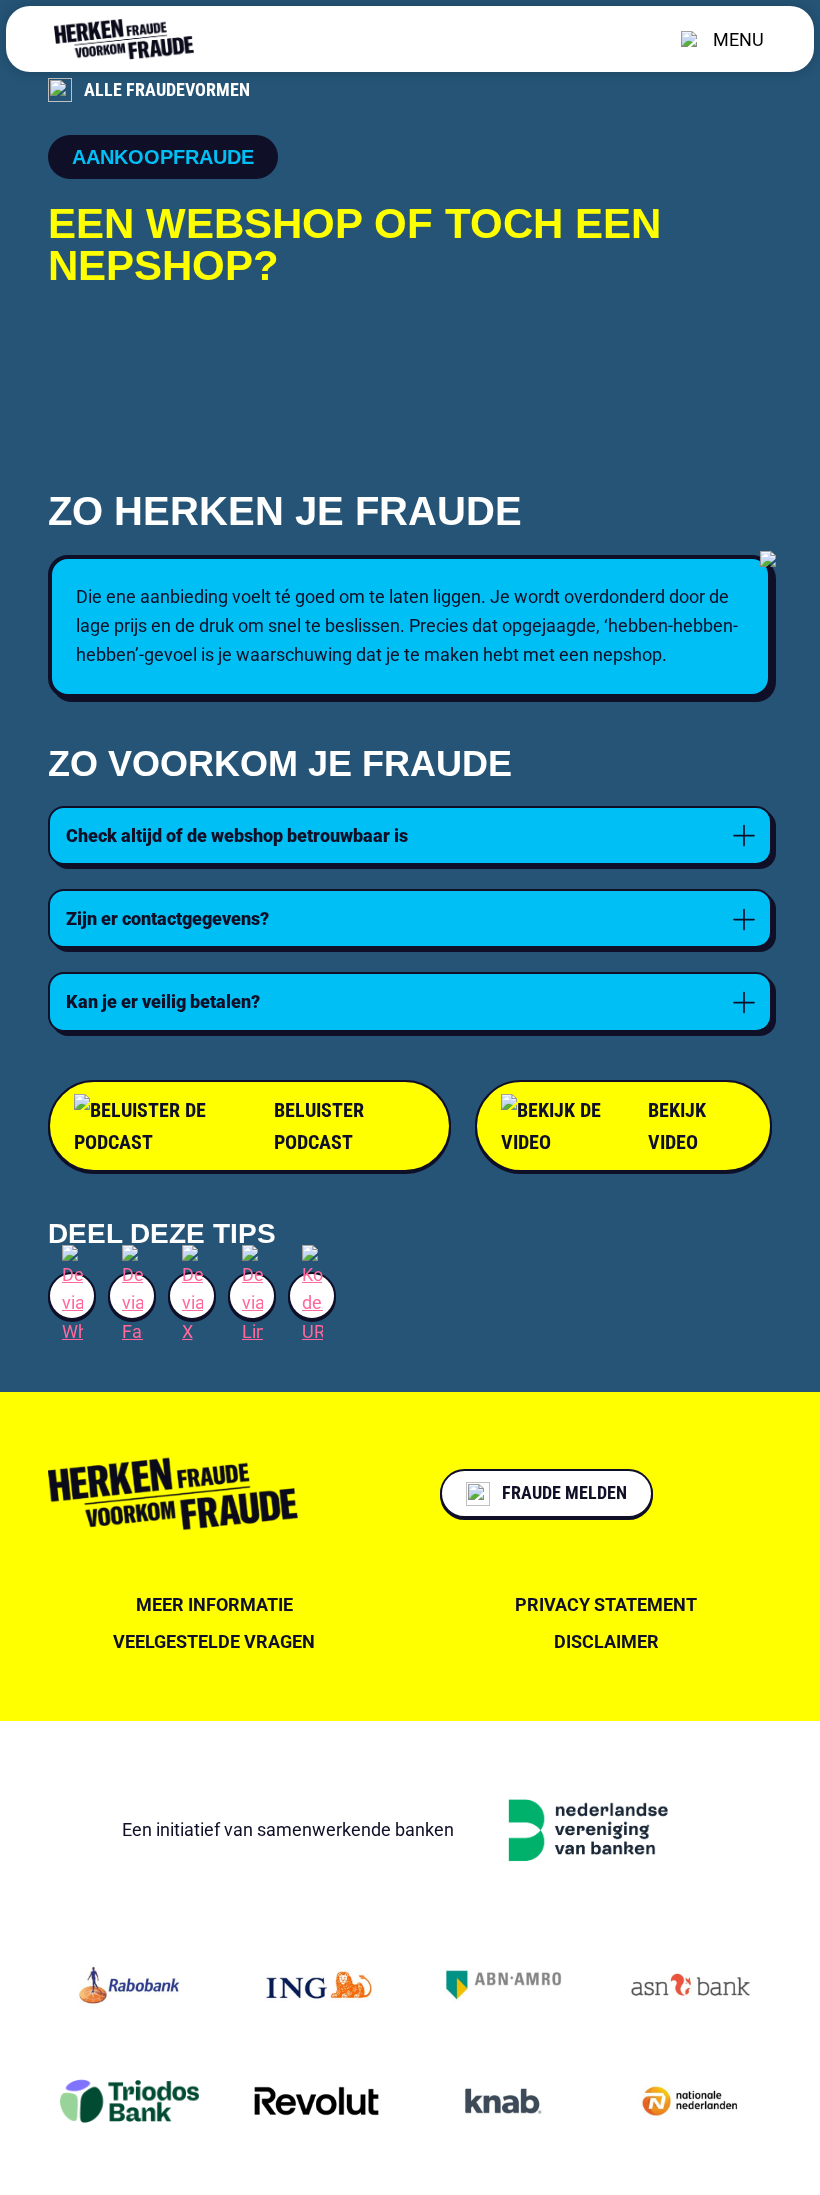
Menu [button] (738, 39)
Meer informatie (214, 1604)
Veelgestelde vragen (214, 1641)
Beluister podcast (319, 1126)
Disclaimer (606, 1641)
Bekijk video (677, 1126)
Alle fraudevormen (167, 89)
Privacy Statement (606, 1604)
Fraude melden (564, 1492)
